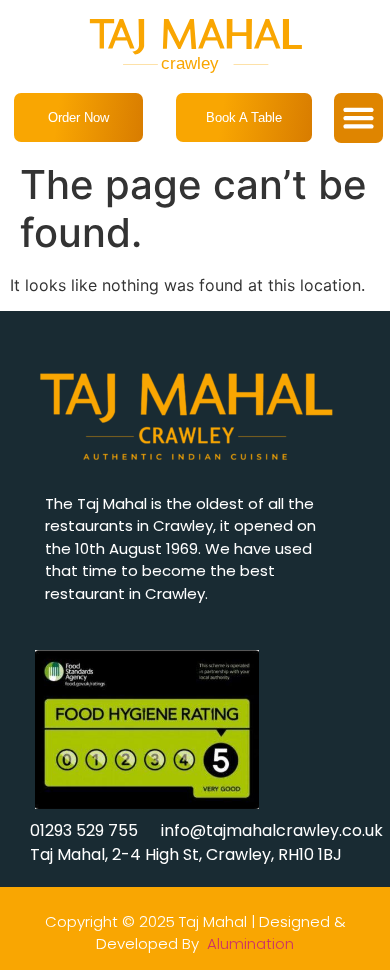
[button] (359, 118)
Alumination (250, 943)
